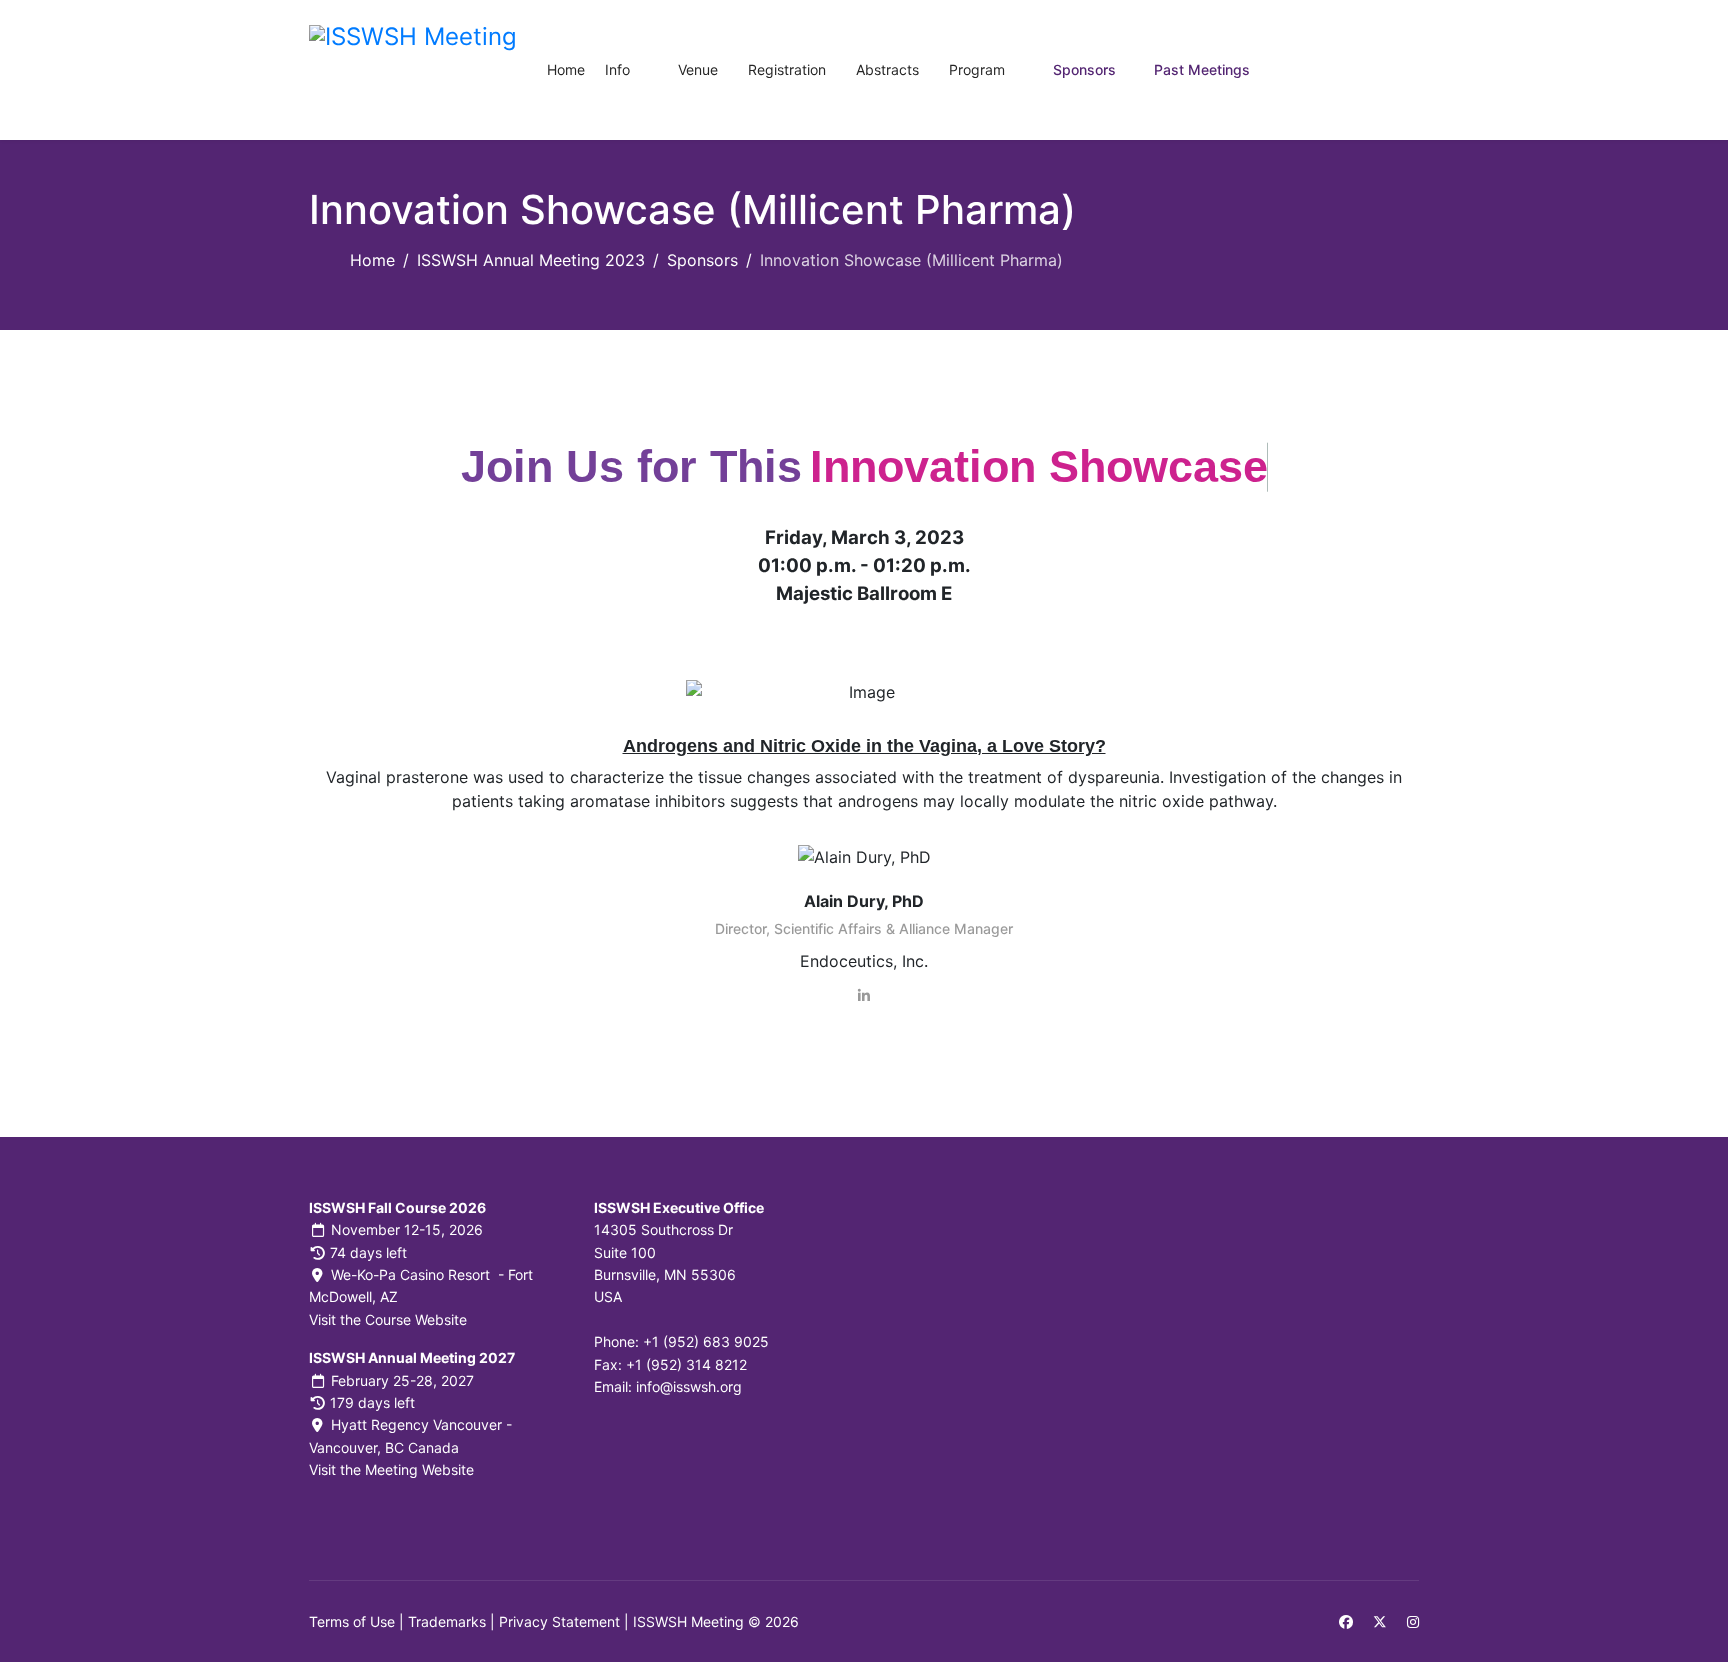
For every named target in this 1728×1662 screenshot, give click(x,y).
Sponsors (1084, 69)
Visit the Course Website (388, 1319)
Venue (698, 69)
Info (617, 69)
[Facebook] (1346, 1621)
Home (566, 69)
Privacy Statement (559, 1621)
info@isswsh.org (689, 1386)
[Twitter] (1380, 1621)
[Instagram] (1413, 1621)
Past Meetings (1202, 69)
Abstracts (887, 69)
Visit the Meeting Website (391, 1469)
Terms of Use (352, 1621)
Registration (787, 69)
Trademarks (447, 1621)
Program (977, 69)
